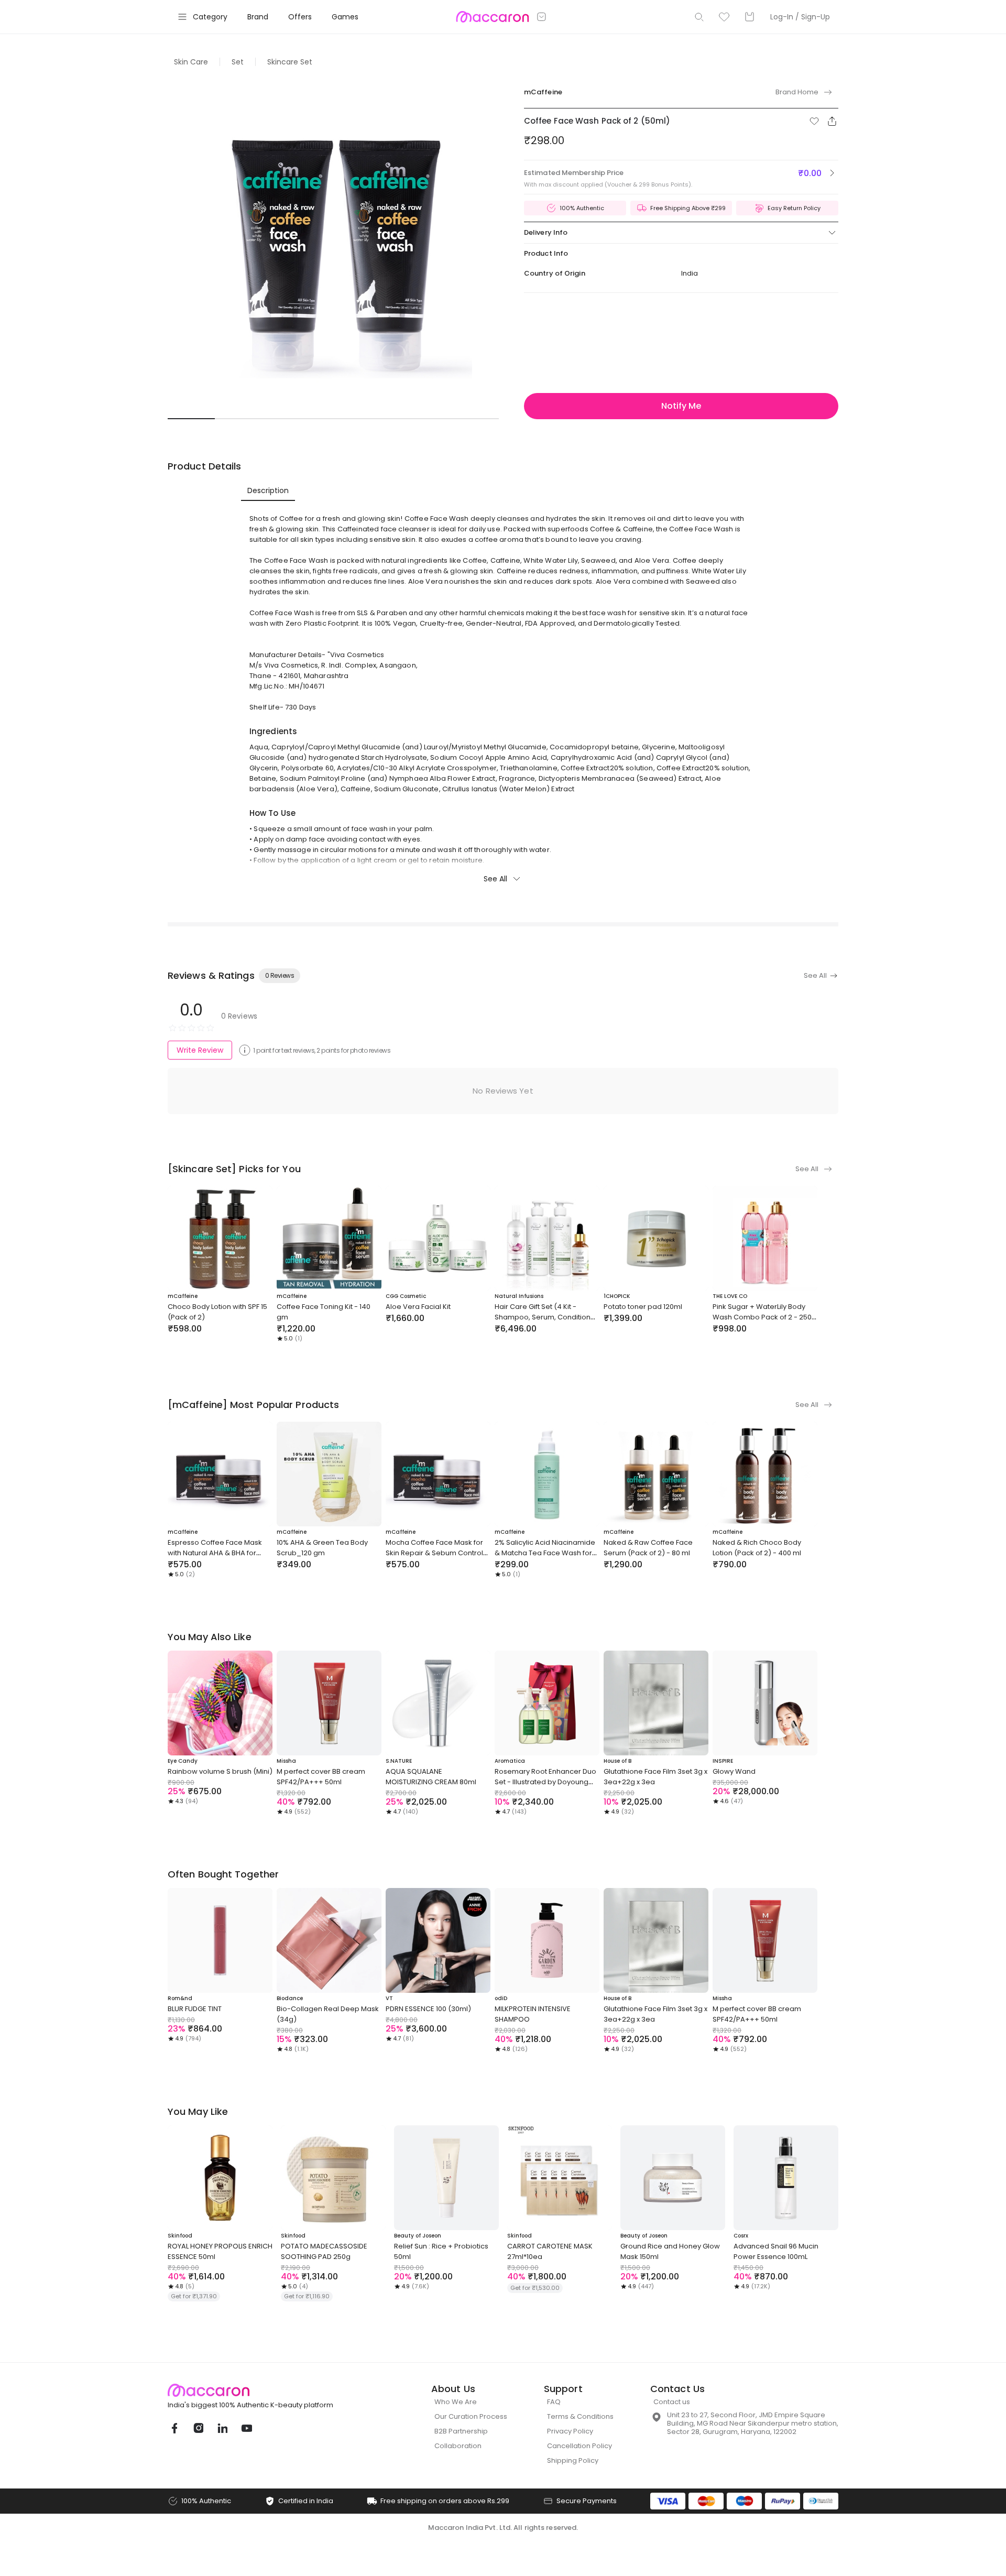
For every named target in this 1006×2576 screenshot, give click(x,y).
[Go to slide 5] (380, 419)
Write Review (200, 1050)
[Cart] (749, 17)
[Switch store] (542, 17)
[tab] (268, 490)
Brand (258, 17)
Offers (300, 17)
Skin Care (191, 62)
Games (345, 17)
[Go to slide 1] (191, 419)
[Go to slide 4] (333, 419)
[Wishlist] (724, 17)
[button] (814, 121)
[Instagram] (198, 2428)
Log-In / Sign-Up (800, 17)
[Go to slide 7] (475, 419)
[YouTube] (246, 2428)
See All (495, 879)
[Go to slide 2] (238, 419)
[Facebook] (174, 2428)
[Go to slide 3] (286, 419)
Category (210, 17)
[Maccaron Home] (270, 2390)
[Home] (492, 17)
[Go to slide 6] (428, 419)
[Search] (699, 17)
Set (238, 62)
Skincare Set (290, 62)
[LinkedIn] (222, 2428)
